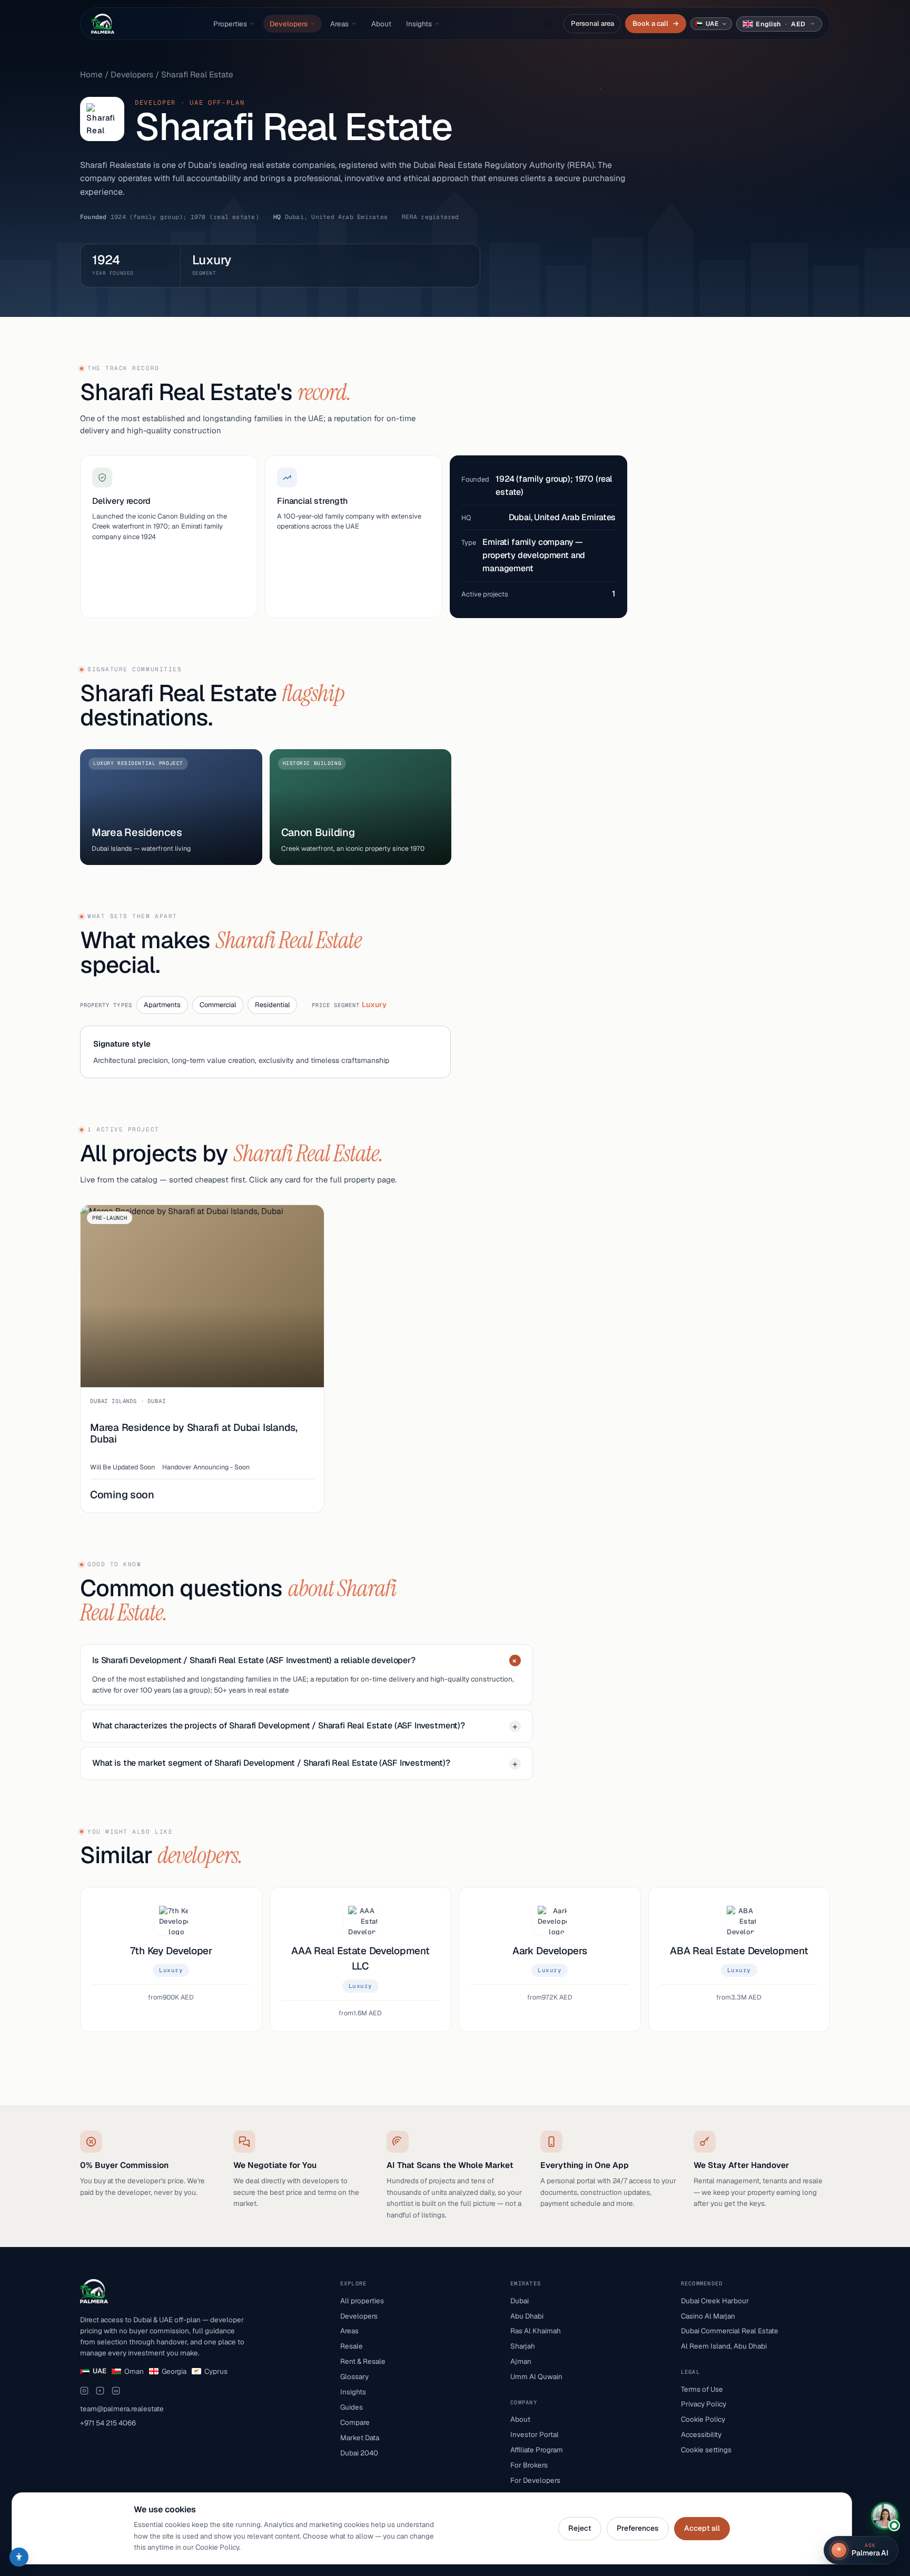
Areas (339, 24)
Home (91, 74)
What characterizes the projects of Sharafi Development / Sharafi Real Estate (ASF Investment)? (305, 1726)
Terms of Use (702, 2389)
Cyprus (216, 2371)
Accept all (702, 2528)
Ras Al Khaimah (536, 2331)
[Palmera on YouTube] (100, 2391)
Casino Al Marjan (708, 2316)
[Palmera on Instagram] (84, 2391)
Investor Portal (535, 2434)
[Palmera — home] (103, 24)
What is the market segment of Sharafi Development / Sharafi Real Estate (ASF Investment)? (305, 1763)
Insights (419, 24)
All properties (362, 2301)
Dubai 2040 (359, 2453)
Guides (352, 2407)
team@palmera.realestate (122, 2409)
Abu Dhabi (527, 2316)
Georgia (174, 2371)
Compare (355, 2422)
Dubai (520, 2301)
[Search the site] (549, 24)
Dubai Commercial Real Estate (730, 2331)
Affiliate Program (537, 2450)
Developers (289, 24)
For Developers (535, 2480)
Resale (352, 2346)
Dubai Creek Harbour (715, 2301)
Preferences (638, 2528)
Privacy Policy (704, 2404)
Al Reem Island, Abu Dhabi (724, 2346)
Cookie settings (706, 2450)
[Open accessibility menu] (19, 2557)
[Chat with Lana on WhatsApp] (885, 2516)
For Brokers (529, 2465)
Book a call (655, 23)
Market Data (360, 2438)
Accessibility (701, 2434)
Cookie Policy (703, 2419)
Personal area (592, 23)
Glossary (354, 2376)
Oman (134, 2371)
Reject (580, 2528)
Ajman (521, 2361)
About (381, 24)
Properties (230, 24)
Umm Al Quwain (536, 2376)
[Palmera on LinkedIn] (116, 2391)
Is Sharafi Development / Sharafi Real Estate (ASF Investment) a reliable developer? (306, 1661)
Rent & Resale (363, 2361)
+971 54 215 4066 (108, 2423)
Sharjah (523, 2346)
